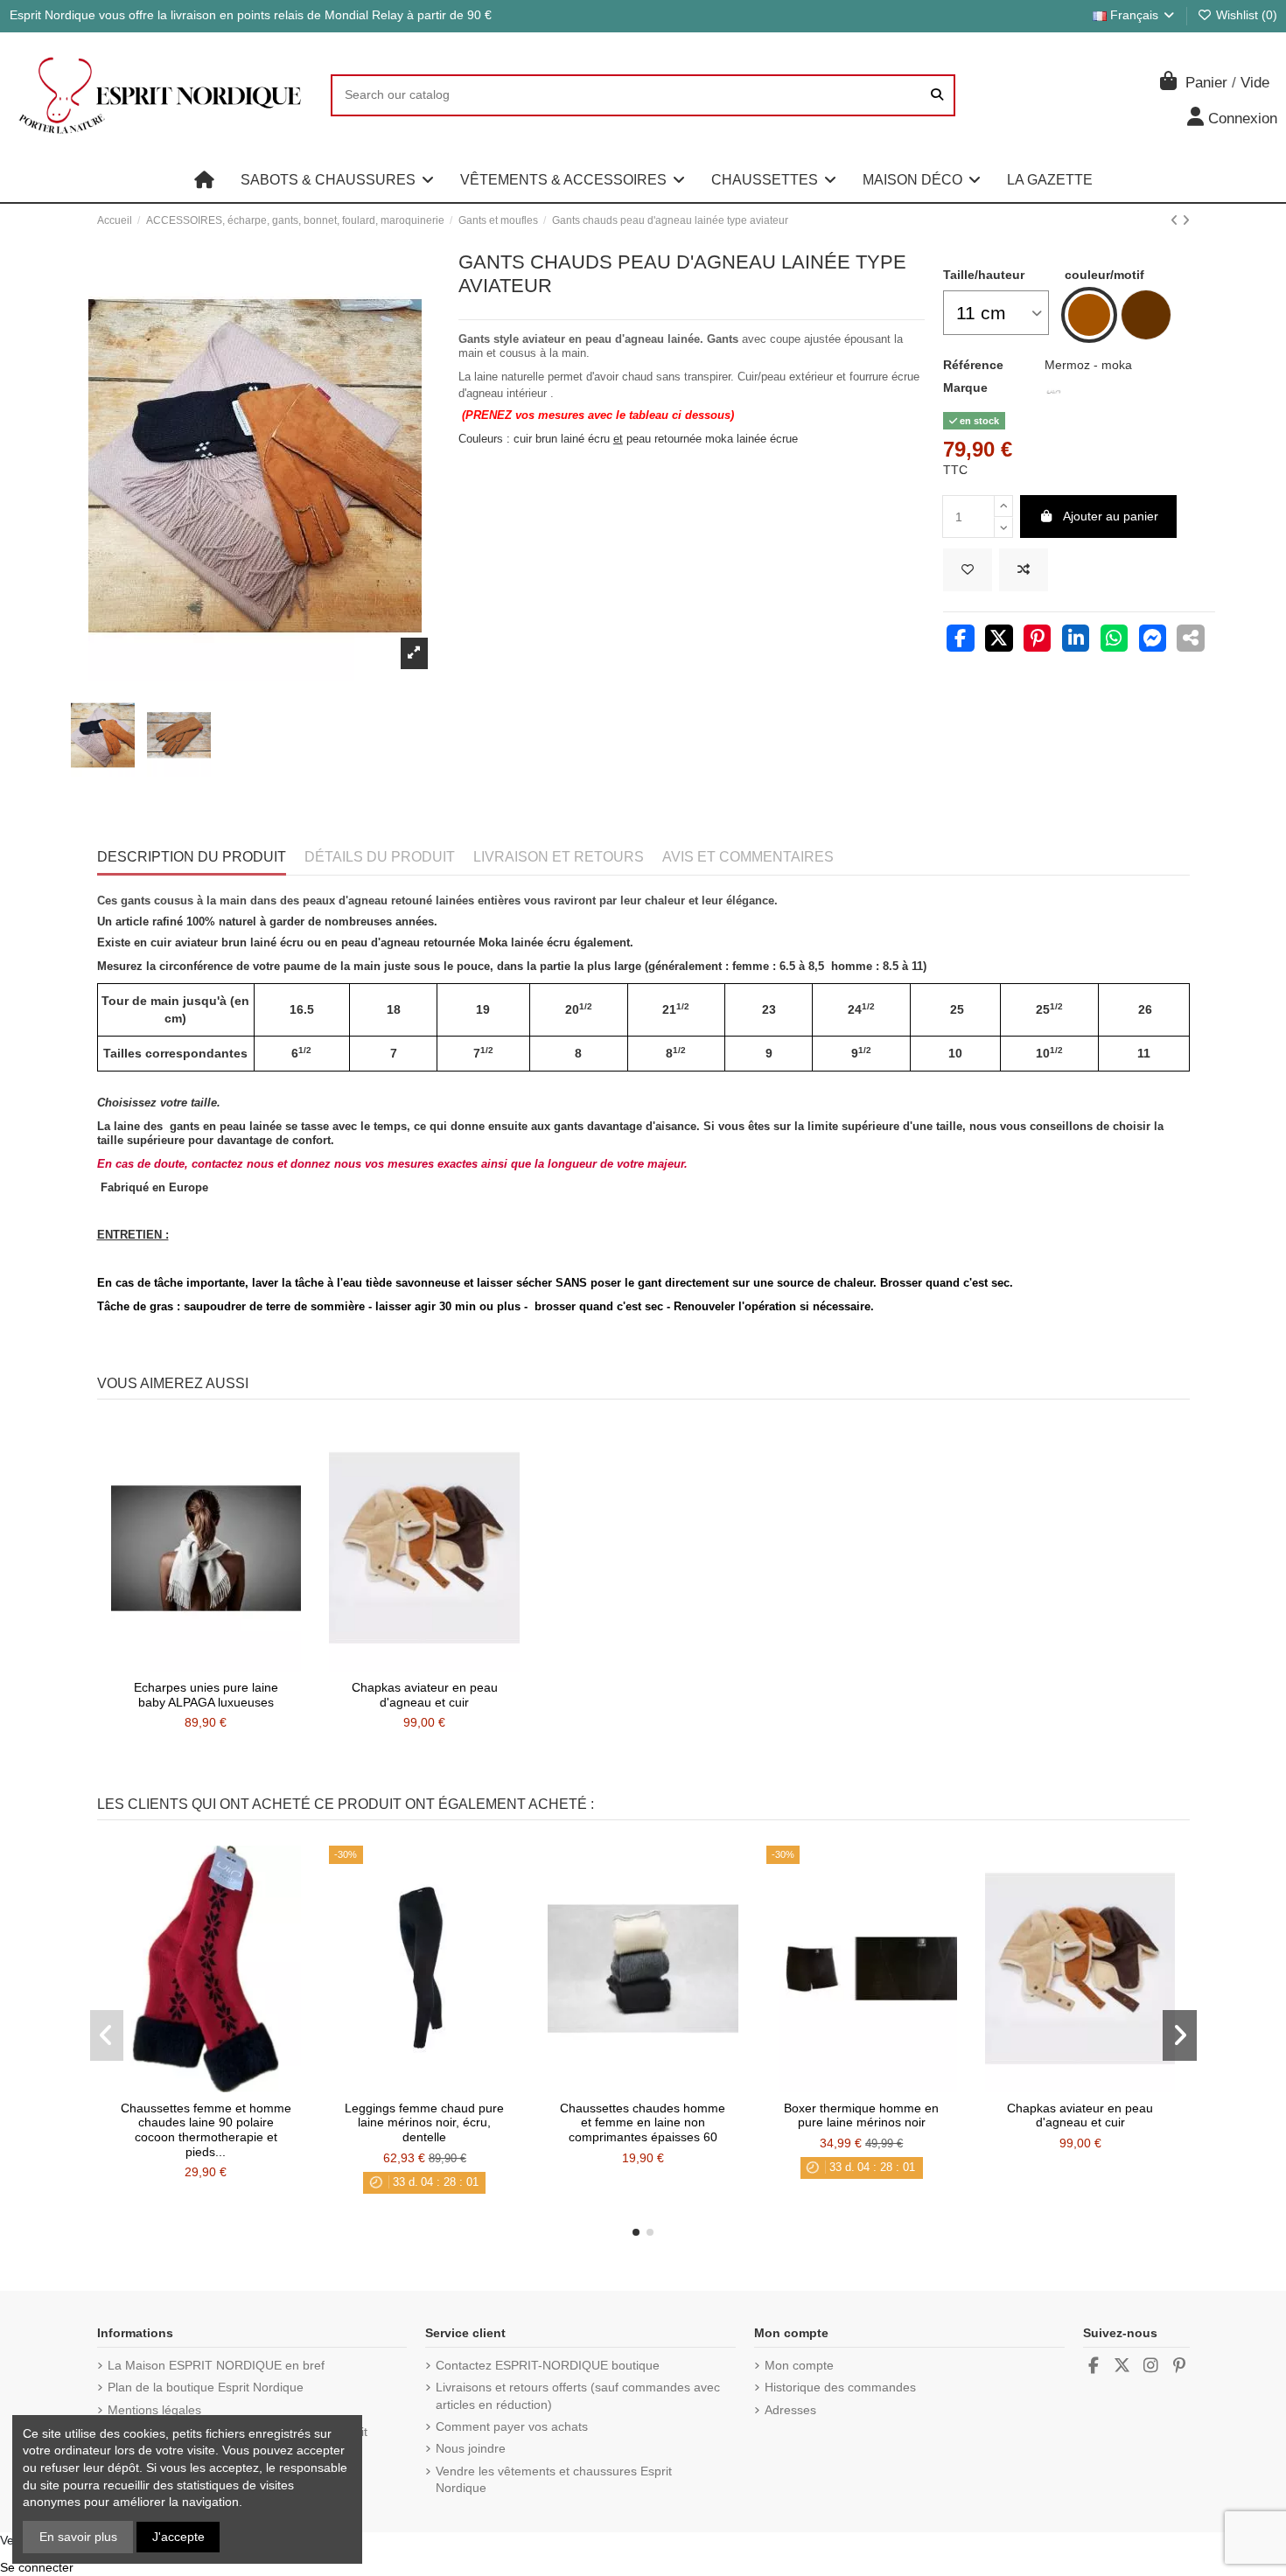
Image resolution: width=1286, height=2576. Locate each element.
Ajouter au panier (1111, 516)
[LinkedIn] (1076, 640)
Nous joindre (471, 2448)
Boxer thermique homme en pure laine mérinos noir (861, 2115)
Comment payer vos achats (512, 2426)
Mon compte (799, 2365)
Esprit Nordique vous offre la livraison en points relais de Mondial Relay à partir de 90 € (251, 15)
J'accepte (178, 2537)
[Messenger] (1153, 640)
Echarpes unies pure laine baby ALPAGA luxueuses (206, 1695)
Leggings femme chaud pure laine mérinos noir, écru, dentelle (424, 2123)
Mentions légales (154, 2410)
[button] (337, 180)
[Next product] (1186, 220)
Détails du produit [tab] (380, 857)
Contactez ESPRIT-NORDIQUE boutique (548, 2365)
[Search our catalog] (937, 95)
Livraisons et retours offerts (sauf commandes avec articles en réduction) (578, 2396)
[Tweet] (999, 640)
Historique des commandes (840, 2387)
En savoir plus (78, 2537)
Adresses (790, 2410)
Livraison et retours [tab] (559, 857)
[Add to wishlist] (968, 570)
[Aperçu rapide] (230, 1665)
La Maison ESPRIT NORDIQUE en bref (216, 2365)
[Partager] (961, 640)
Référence (973, 365)
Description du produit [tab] (192, 857)
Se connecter (37, 2567)
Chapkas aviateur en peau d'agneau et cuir (425, 1695)
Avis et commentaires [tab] (748, 857)
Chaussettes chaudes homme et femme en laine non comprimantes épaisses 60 (643, 2123)
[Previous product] (1176, 220)
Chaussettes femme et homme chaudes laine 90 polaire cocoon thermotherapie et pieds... (206, 2130)
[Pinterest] (1038, 640)
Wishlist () (1245, 15)
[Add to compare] (1024, 570)
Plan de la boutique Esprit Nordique (206, 2387)
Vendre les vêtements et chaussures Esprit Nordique (554, 2480)
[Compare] (205, 1665)
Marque (965, 387)
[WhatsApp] (1115, 640)
